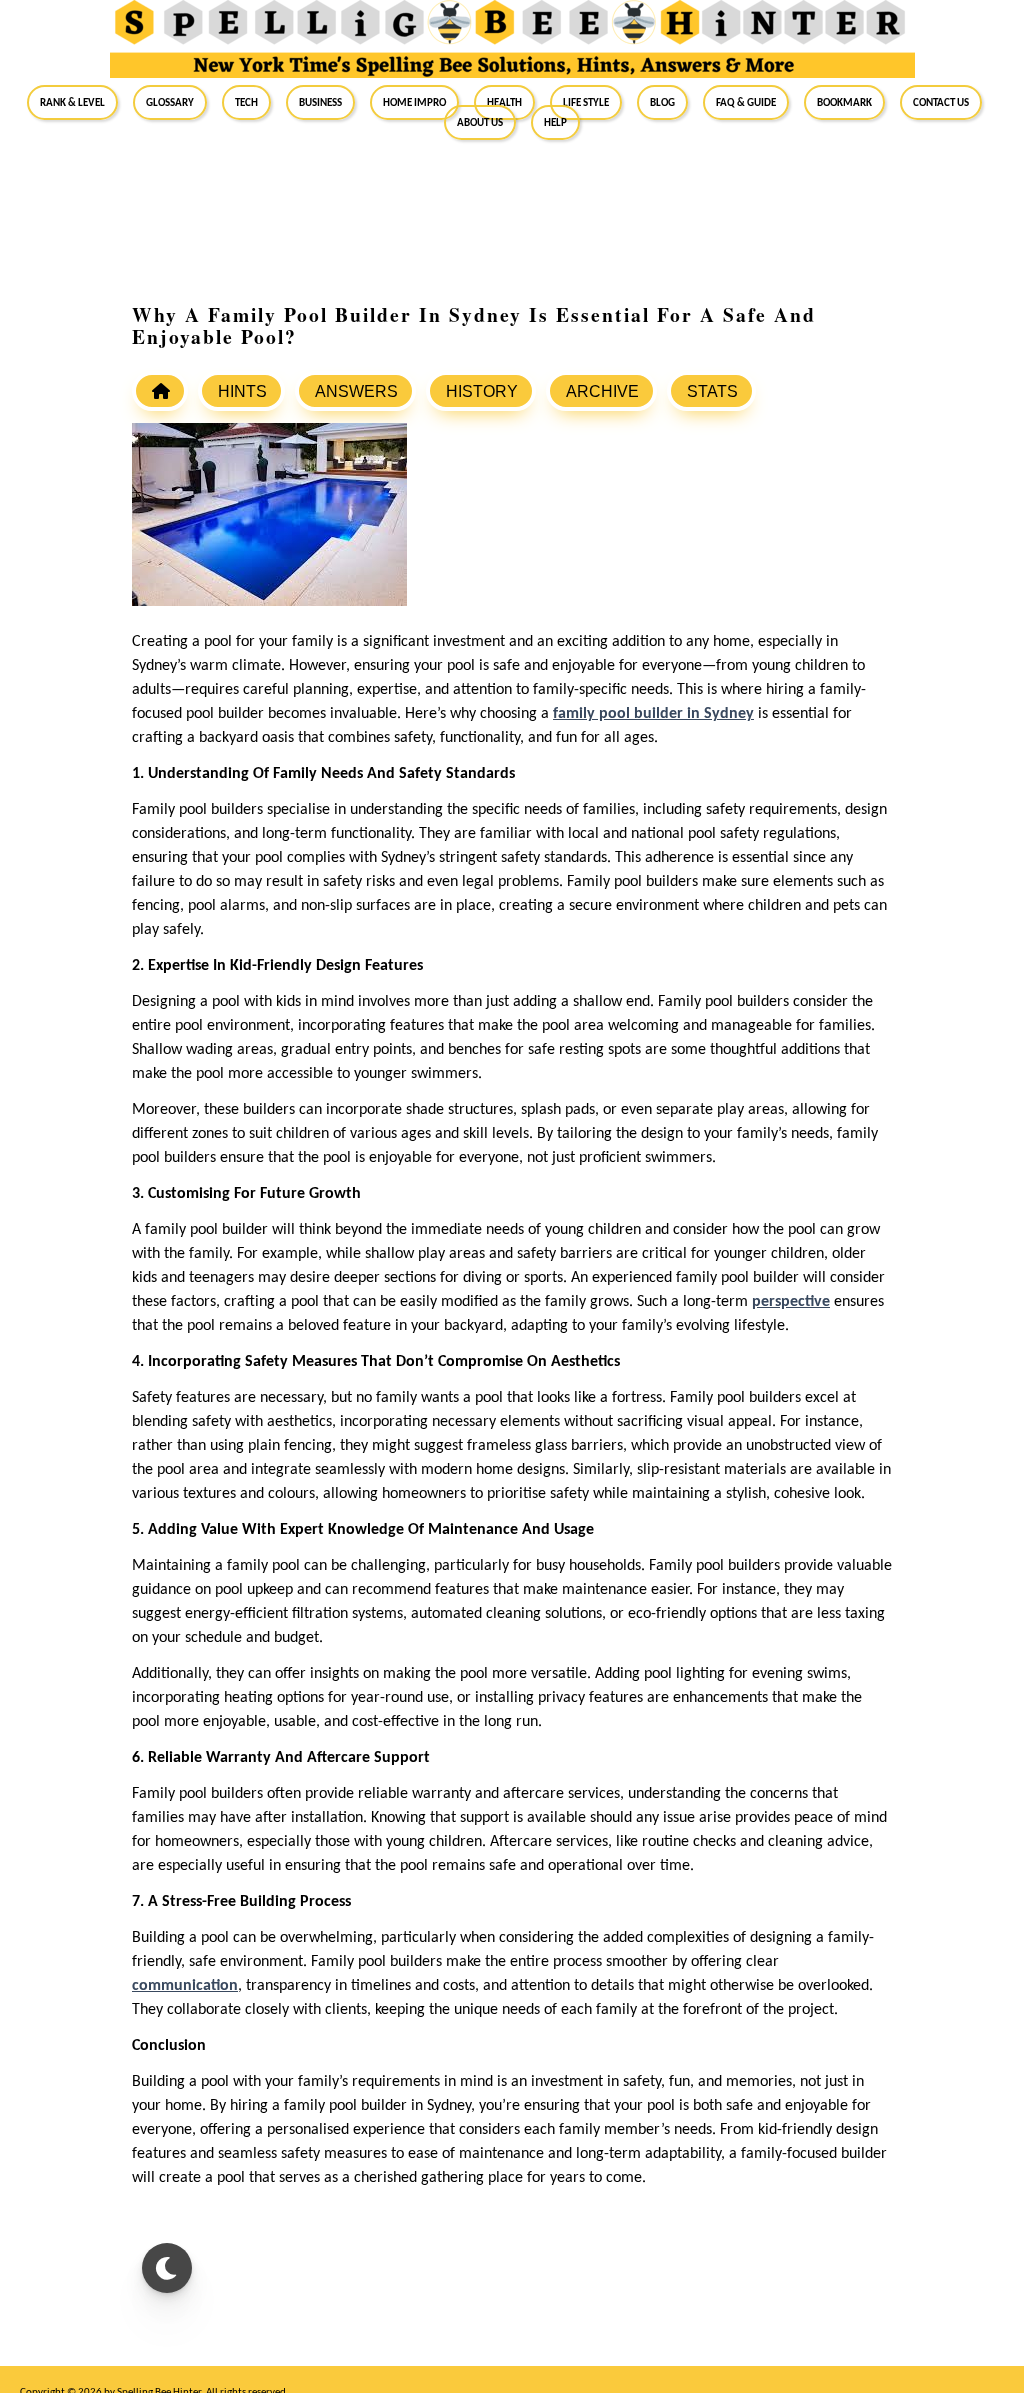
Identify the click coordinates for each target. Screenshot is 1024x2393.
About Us (480, 122)
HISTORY (482, 391)
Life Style (586, 102)
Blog (662, 102)
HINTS (242, 391)
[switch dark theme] (167, 2268)
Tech (246, 102)
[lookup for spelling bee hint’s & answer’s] (160, 391)
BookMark (844, 102)
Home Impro (414, 102)
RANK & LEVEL (72, 102)
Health (504, 102)
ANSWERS (356, 391)
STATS (712, 391)
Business (320, 102)
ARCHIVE (602, 391)
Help (555, 122)
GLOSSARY (170, 102)
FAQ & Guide (746, 102)
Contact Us (941, 102)
